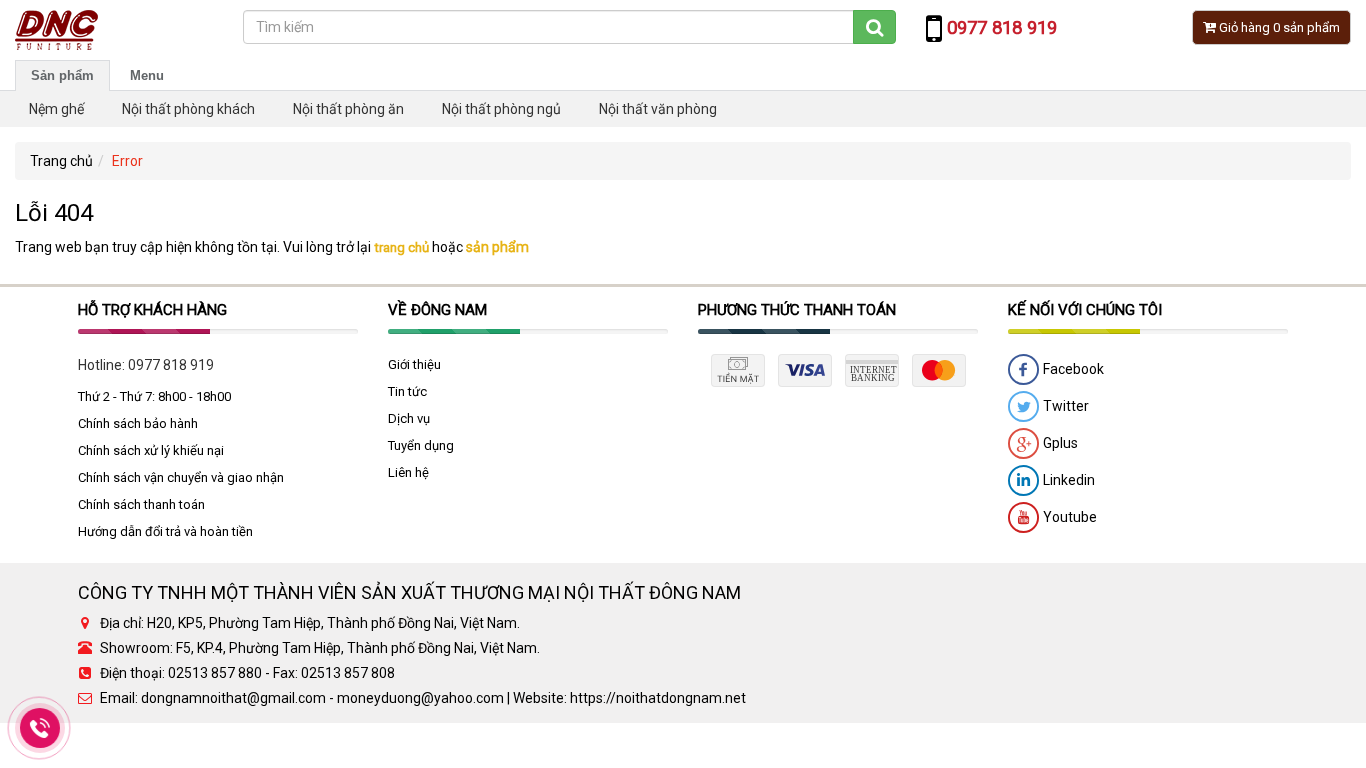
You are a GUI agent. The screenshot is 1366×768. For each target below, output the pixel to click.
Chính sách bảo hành (138, 423)
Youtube (1068, 517)
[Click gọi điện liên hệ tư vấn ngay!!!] (40, 728)
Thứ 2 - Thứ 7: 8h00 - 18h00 (154, 396)
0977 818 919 (171, 365)
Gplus (1059, 443)
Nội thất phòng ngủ (501, 109)
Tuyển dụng (421, 445)
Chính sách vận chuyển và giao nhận (181, 477)
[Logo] (56, 29)
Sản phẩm (62, 75)
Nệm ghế (56, 109)
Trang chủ (61, 161)
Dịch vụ (409, 418)
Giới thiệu (414, 364)
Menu (147, 75)
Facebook (1072, 369)
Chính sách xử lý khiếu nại (151, 450)
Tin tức (407, 391)
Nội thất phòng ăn (348, 109)
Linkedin (1067, 480)
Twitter (1064, 406)
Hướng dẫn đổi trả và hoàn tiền (165, 531)
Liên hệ (408, 472)
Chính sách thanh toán (141, 504)
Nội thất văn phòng (658, 109)
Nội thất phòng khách (188, 109)
